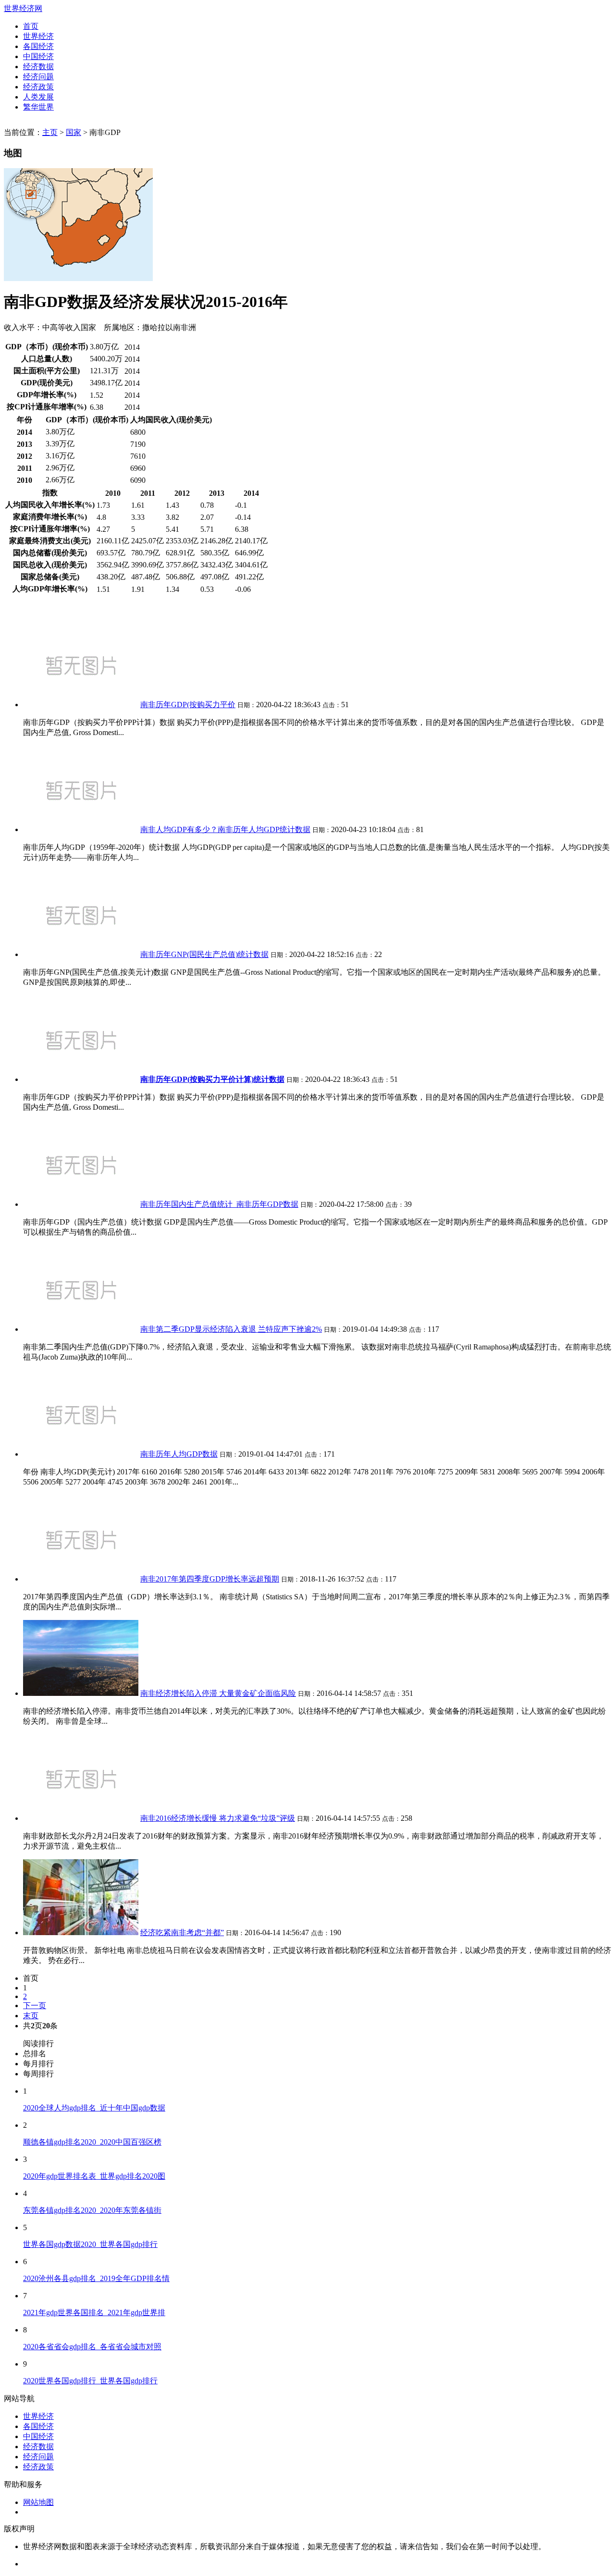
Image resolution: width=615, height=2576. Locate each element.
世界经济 (38, 36)
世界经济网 (23, 8)
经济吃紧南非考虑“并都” (182, 1932)
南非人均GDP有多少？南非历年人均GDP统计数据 (225, 829)
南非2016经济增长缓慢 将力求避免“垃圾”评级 (218, 1818)
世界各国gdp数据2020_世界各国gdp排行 (90, 2244)
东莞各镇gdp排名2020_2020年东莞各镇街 (92, 2210)
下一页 (35, 2006)
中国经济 (38, 56)
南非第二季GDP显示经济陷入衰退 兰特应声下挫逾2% (231, 1329)
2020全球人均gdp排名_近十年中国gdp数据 (94, 2108)
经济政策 (38, 87)
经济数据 (38, 67)
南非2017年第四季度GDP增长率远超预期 (210, 1579)
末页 (31, 2016)
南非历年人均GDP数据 (179, 1454)
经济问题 (38, 77)
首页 (31, 26)
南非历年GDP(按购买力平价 (188, 705)
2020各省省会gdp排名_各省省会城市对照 (92, 2347)
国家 (74, 132)
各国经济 (38, 46)
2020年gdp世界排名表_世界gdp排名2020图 (94, 2176)
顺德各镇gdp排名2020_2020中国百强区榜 (92, 2142)
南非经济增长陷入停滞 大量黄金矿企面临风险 (218, 1693)
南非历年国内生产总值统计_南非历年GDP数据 (219, 1204)
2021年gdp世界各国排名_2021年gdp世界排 (94, 2312)
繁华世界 (38, 107)
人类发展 (38, 97)
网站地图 (38, 2502)
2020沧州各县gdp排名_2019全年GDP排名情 (96, 2278)
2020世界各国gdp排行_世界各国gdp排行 (90, 2381)
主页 (50, 132)
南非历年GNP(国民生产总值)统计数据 (204, 954)
